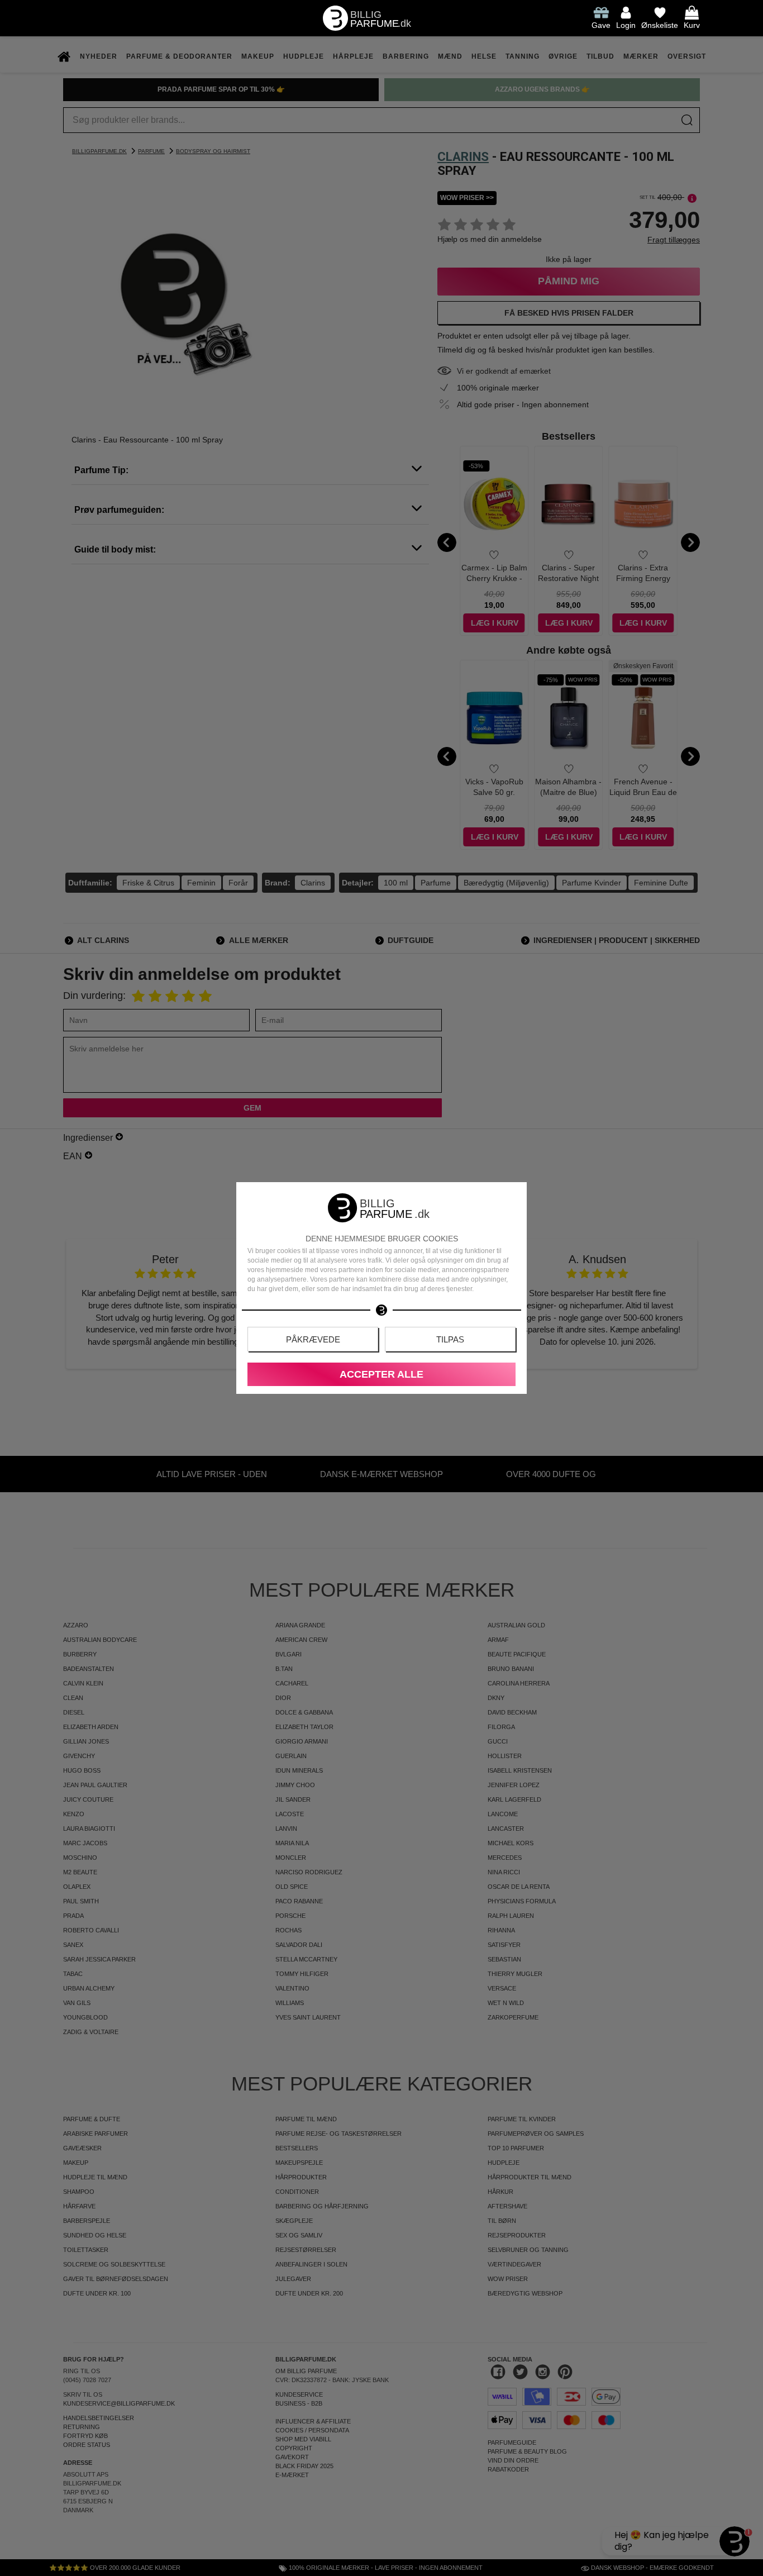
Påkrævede (313, 1339)
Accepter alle (381, 1374)
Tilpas (450, 1339)
